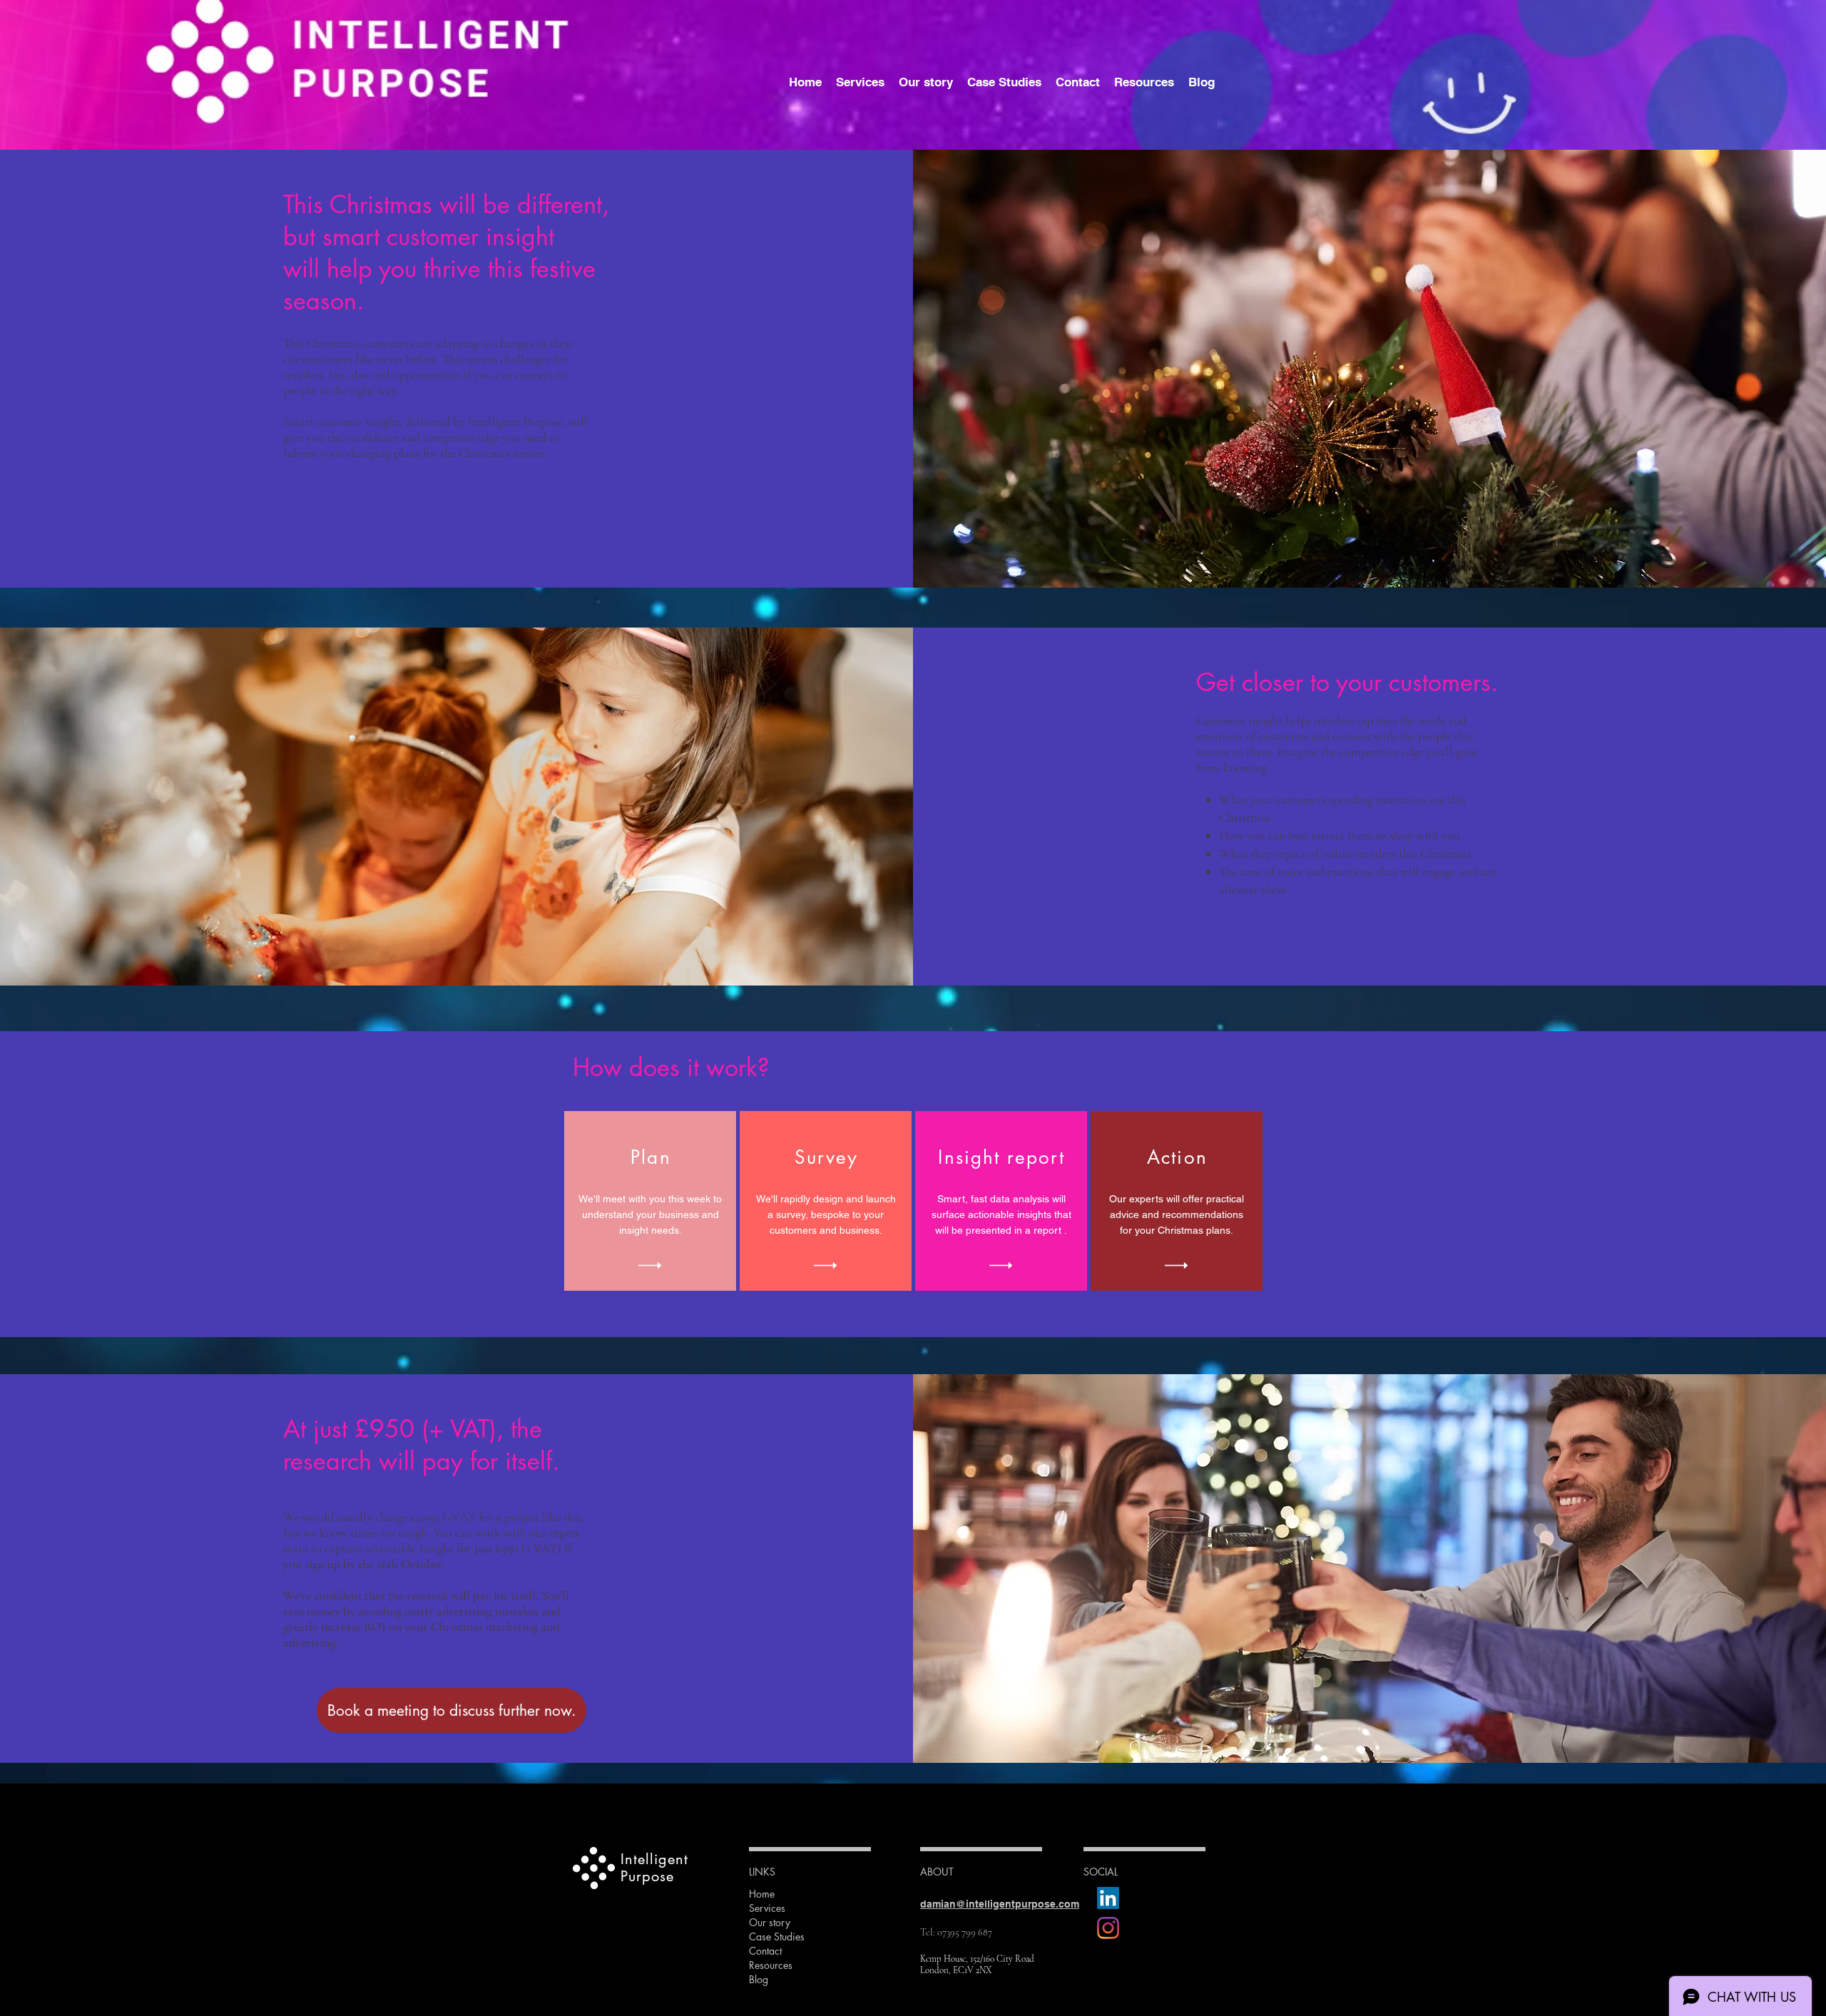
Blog (759, 1979)
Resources (771, 1965)
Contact (765, 1951)
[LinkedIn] (1108, 1898)
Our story (770, 1922)
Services (767, 1908)
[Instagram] (1108, 1928)
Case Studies (777, 1936)
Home (762, 1894)
